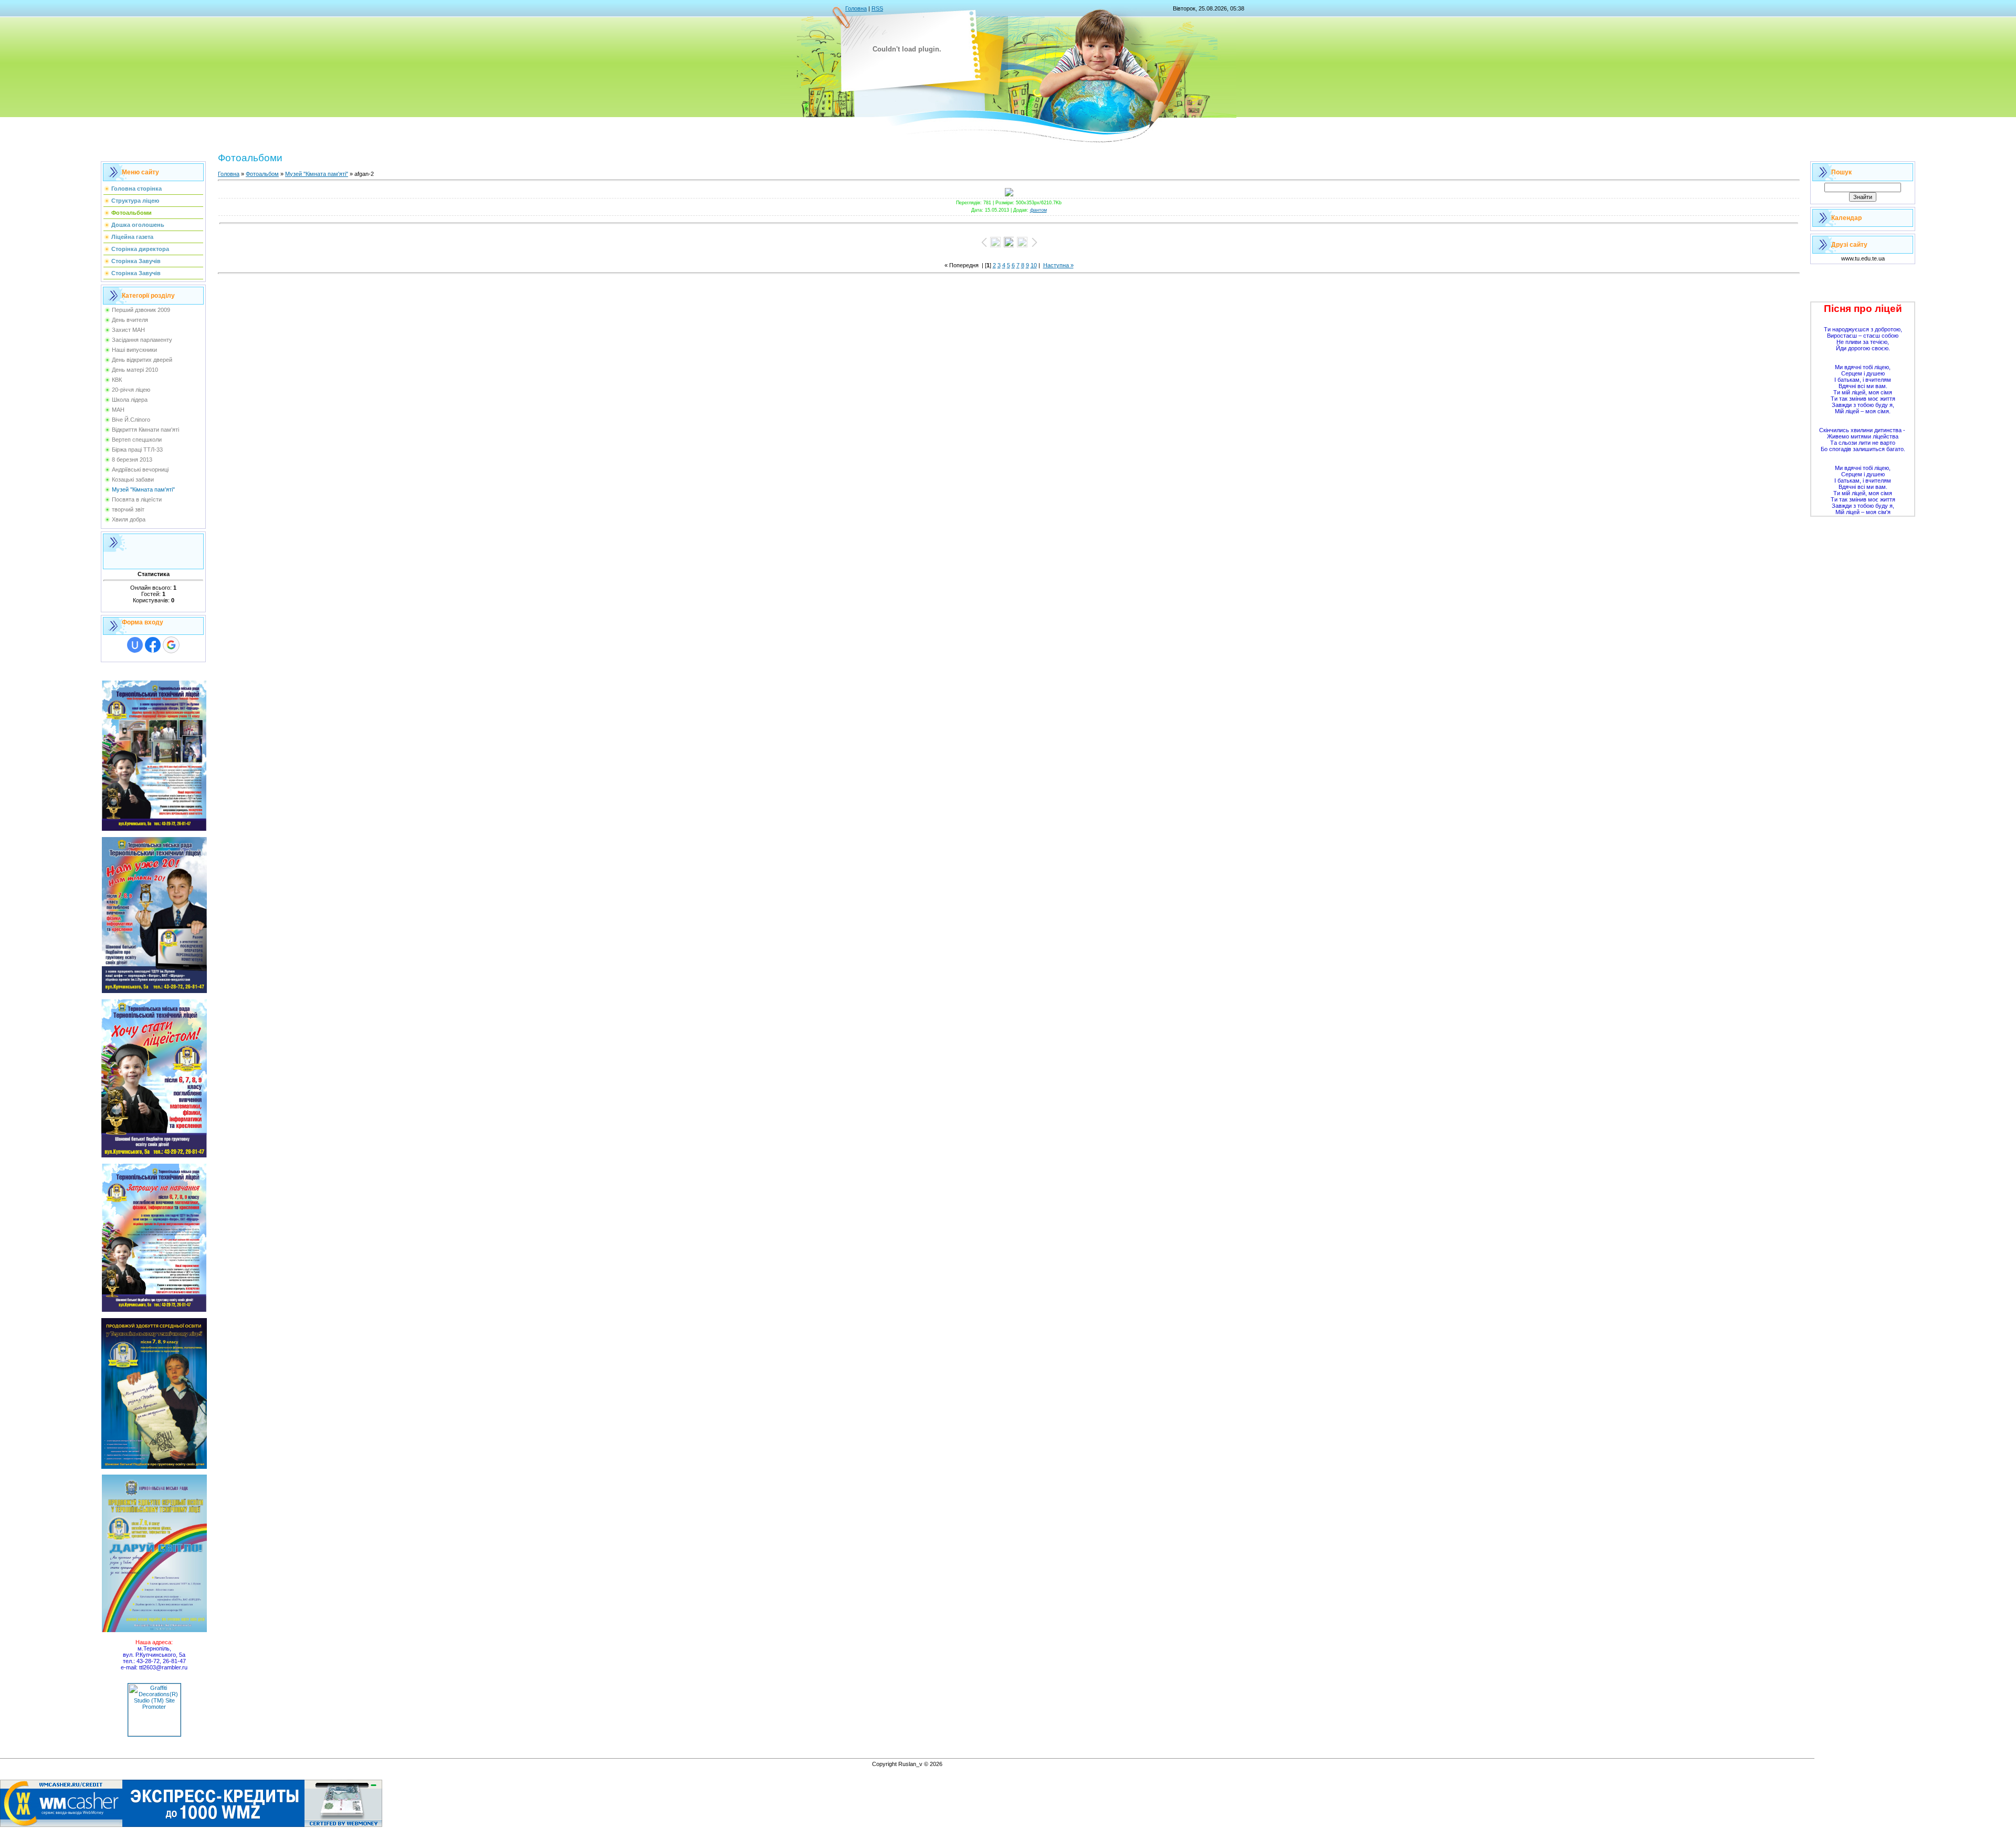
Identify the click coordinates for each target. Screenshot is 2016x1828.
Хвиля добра (129, 519)
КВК (117, 380)
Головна (856, 8)
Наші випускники (134, 350)
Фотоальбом (262, 174)
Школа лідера (130, 400)
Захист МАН (128, 330)
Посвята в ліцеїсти (137, 499)
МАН (118, 410)
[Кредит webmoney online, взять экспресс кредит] (191, 1825)
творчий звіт (128, 509)
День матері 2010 (135, 370)
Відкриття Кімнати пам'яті (145, 430)
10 (1034, 265)
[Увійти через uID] (135, 645)
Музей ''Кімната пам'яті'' (143, 489)
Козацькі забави (133, 479)
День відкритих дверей (142, 360)
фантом (1038, 210)
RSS (877, 8)
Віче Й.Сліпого (131, 420)
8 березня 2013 (132, 459)
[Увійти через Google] (171, 645)
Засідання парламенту (142, 340)
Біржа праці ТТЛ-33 (137, 450)
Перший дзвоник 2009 (141, 310)
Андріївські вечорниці (140, 469)
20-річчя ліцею (131, 390)
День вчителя (130, 320)
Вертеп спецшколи (137, 440)
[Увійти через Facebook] (153, 645)
